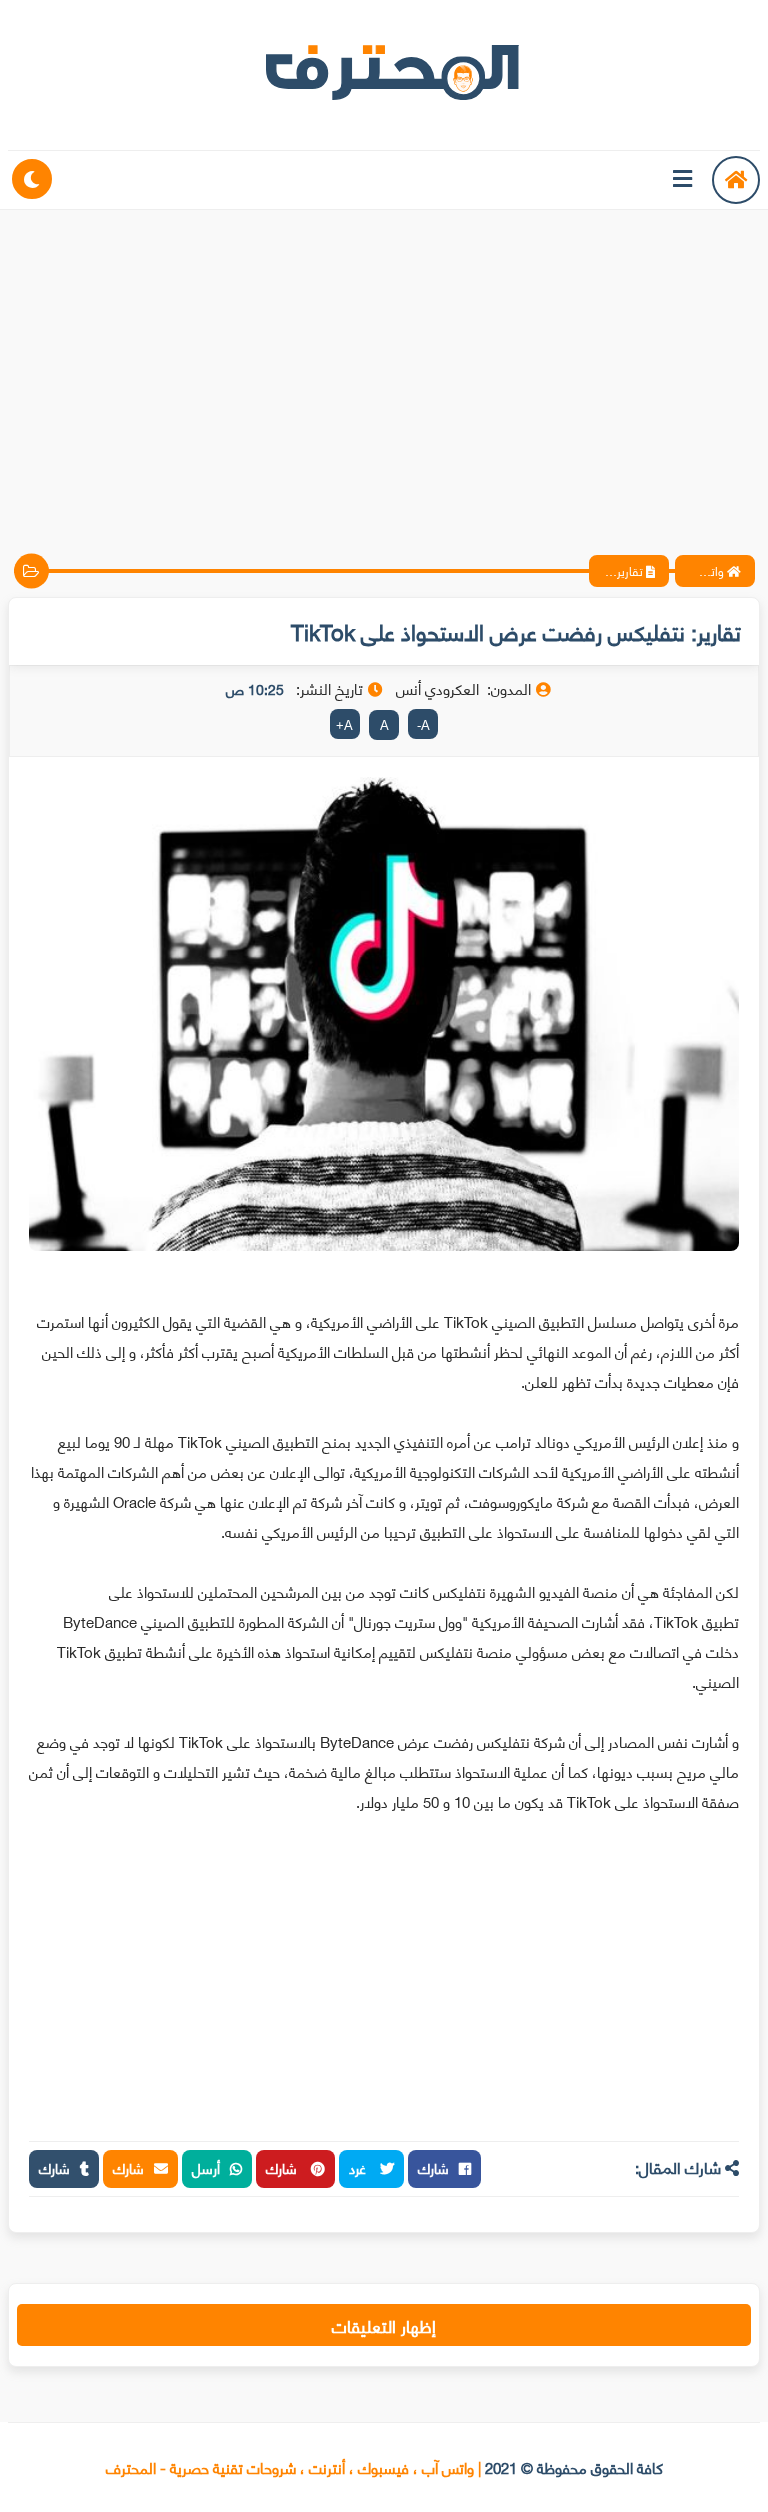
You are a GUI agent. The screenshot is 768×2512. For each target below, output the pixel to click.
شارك (433, 2167)
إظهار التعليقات (384, 2325)
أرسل (206, 2167)
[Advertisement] (383, 365)
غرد (359, 2167)
